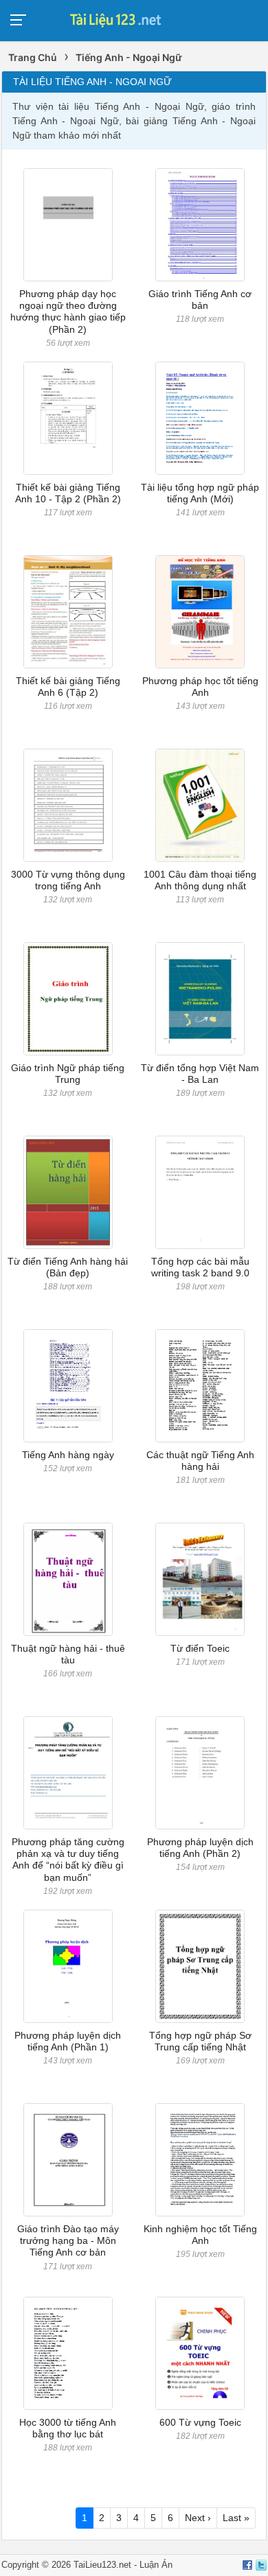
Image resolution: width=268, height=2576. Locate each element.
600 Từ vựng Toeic (200, 2422)
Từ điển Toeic (200, 1648)
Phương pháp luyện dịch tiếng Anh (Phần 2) (200, 1848)
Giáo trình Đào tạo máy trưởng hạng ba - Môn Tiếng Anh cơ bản (68, 2241)
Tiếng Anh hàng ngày (68, 1455)
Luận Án (156, 2565)
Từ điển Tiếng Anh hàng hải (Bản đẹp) (68, 1267)
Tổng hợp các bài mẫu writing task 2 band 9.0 (200, 1267)
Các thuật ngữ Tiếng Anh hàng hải (200, 1461)
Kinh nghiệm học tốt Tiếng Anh (200, 2235)
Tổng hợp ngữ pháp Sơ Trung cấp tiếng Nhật (200, 2041)
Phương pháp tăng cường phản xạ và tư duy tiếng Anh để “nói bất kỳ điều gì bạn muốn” (68, 1860)
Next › (198, 2518)
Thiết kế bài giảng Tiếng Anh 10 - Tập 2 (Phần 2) (68, 493)
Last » (236, 2518)
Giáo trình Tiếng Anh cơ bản (200, 300)
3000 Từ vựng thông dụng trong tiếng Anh (68, 880)
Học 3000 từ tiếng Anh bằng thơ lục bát (68, 2428)
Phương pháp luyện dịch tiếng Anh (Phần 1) (68, 2041)
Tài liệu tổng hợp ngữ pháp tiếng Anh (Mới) (200, 493)
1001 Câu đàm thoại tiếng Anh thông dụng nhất (200, 880)
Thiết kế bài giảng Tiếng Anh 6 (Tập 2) (68, 687)
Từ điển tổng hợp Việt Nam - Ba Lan (200, 1074)
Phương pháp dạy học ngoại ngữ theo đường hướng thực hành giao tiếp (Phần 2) (68, 312)
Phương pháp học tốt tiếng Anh (200, 687)
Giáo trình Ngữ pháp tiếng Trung (68, 1074)
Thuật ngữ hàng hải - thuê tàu (68, 1654)
